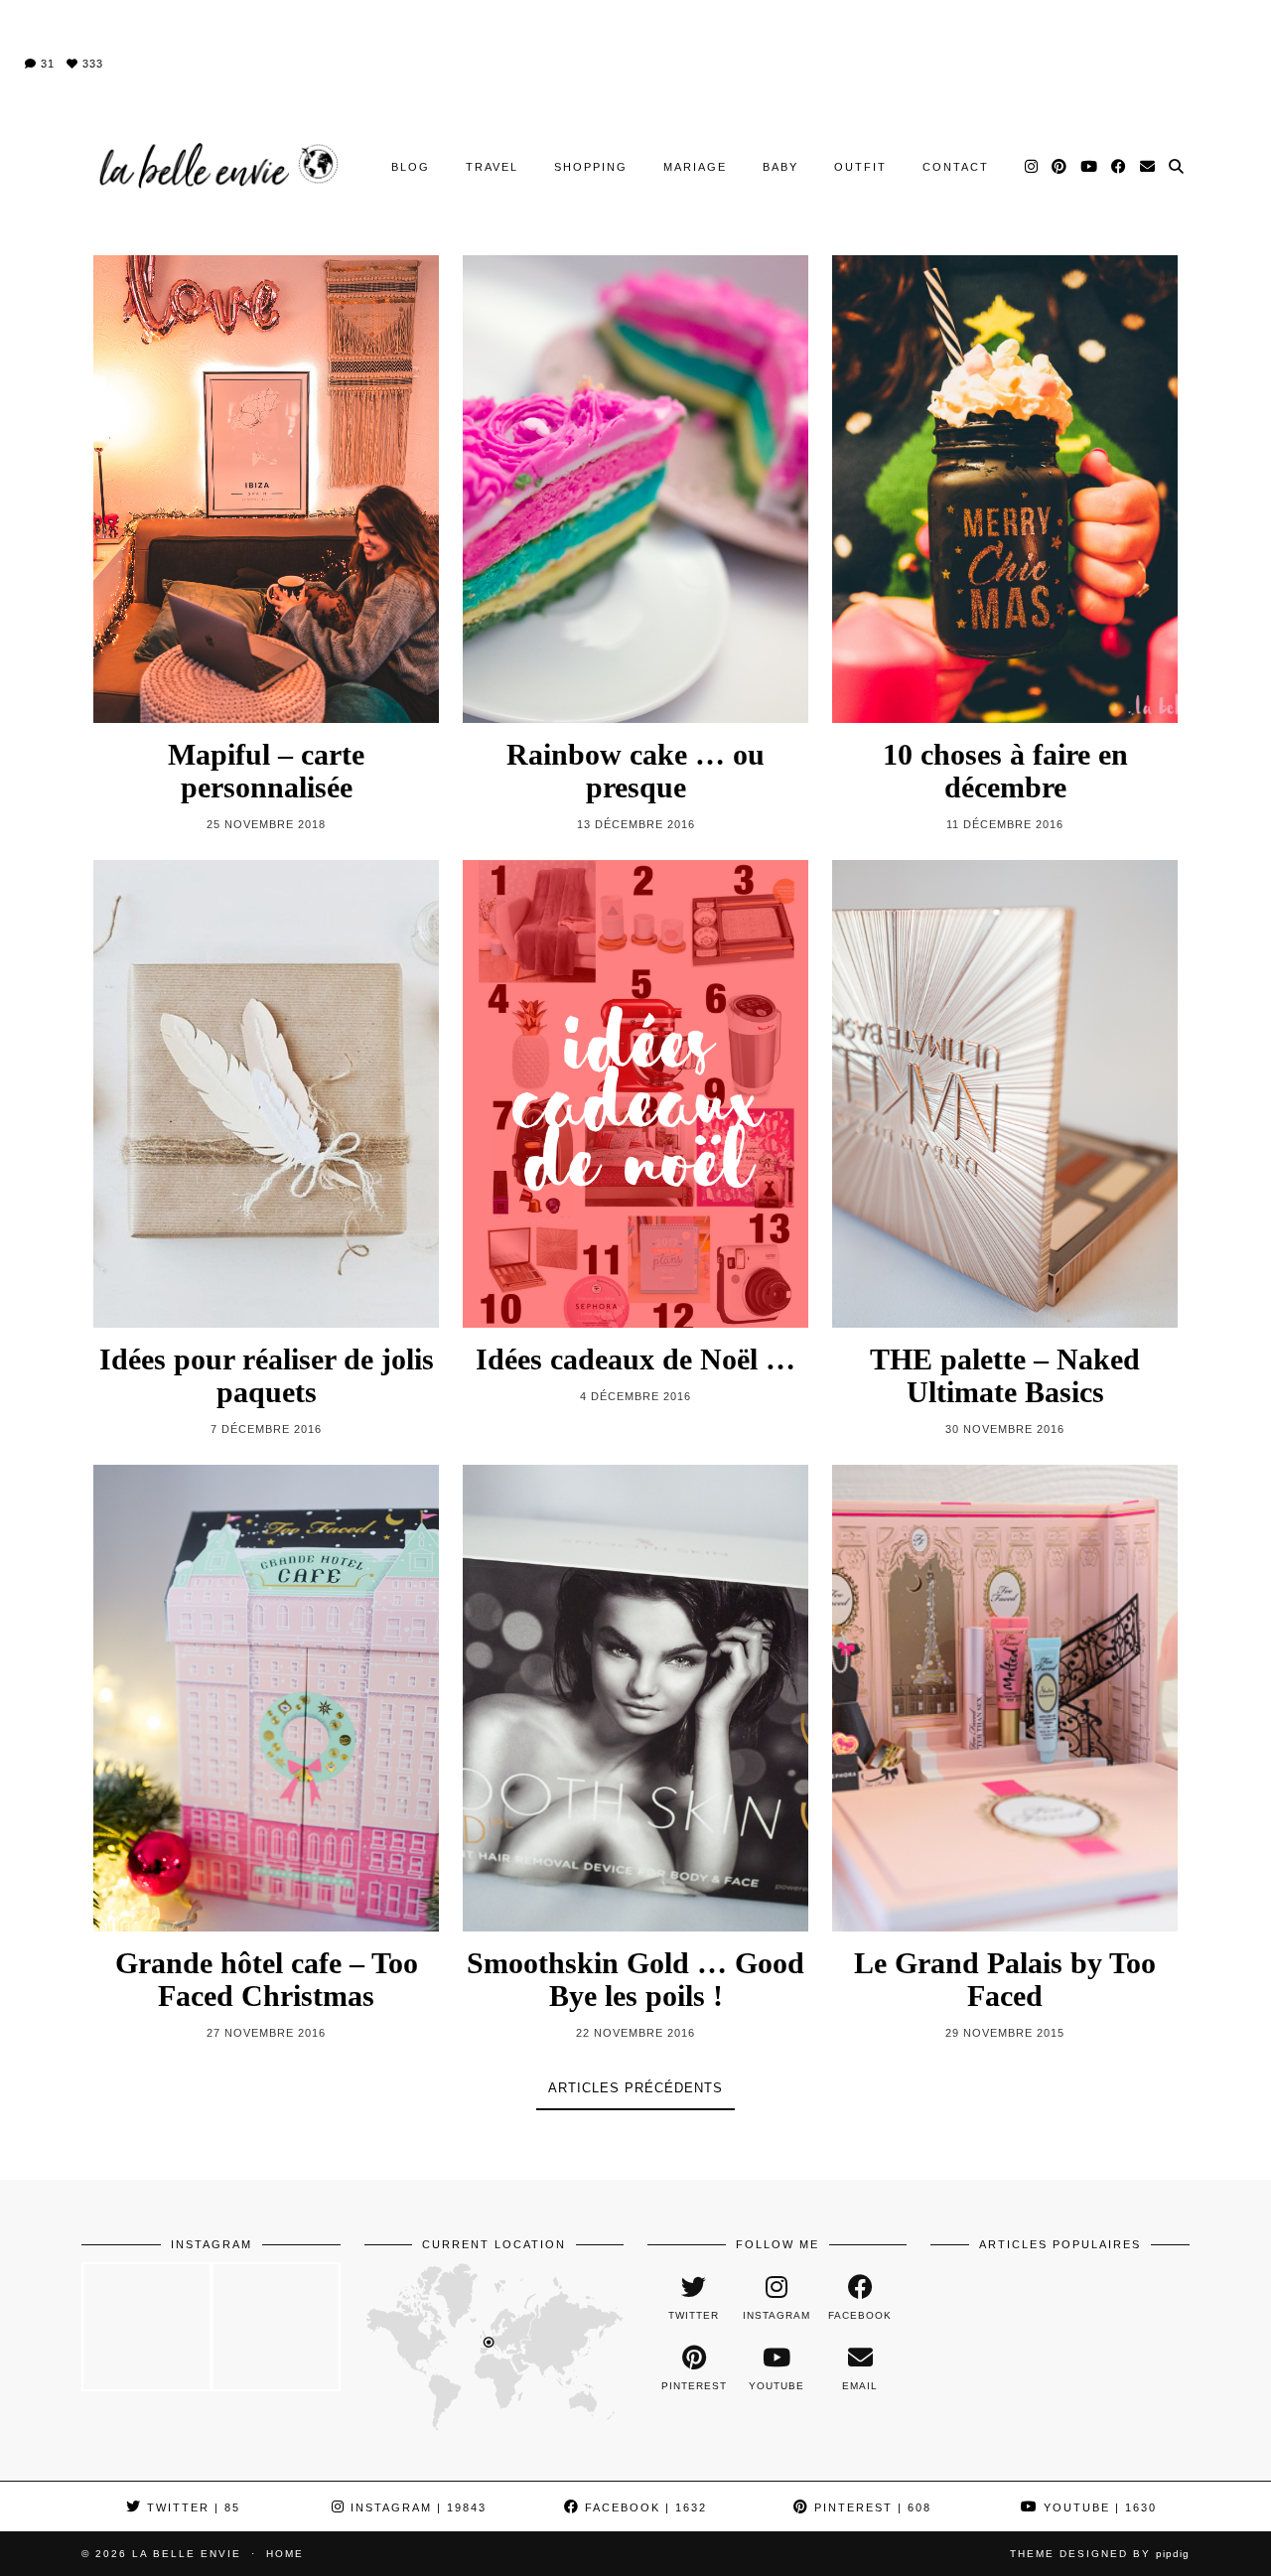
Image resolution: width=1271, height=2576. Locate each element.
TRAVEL (492, 167)
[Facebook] (1120, 167)
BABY (780, 167)
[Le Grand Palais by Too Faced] (1005, 1699)
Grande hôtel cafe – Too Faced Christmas (267, 1979)
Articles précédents (635, 2088)
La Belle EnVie (187, 2554)
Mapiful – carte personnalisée (266, 771)
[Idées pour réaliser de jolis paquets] (266, 1094)
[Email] (1148, 167)
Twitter (191, 2507)
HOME (285, 2554)
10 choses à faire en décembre (1005, 771)
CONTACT (956, 167)
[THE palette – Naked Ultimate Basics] (1005, 1094)
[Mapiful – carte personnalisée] (266, 489)
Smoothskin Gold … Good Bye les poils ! (635, 1979)
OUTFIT (860, 167)
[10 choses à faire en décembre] (1005, 489)
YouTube (1098, 2507)
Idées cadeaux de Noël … (635, 1359)
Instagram (416, 2507)
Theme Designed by (1100, 2554)
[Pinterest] (1060, 167)
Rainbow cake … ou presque (635, 771)
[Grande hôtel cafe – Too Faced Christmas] (266, 1699)
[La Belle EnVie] (216, 166)
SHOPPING (591, 167)
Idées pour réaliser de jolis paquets (267, 1375)
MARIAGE (695, 167)
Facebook (643, 2507)
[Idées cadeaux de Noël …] (635, 1094)
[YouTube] (1090, 167)
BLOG (411, 167)
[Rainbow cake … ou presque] (635, 489)
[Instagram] (1032, 167)
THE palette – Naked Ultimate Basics (1005, 1375)
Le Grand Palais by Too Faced (1005, 1979)
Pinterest (870, 2507)
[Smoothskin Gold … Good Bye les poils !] (635, 1699)
